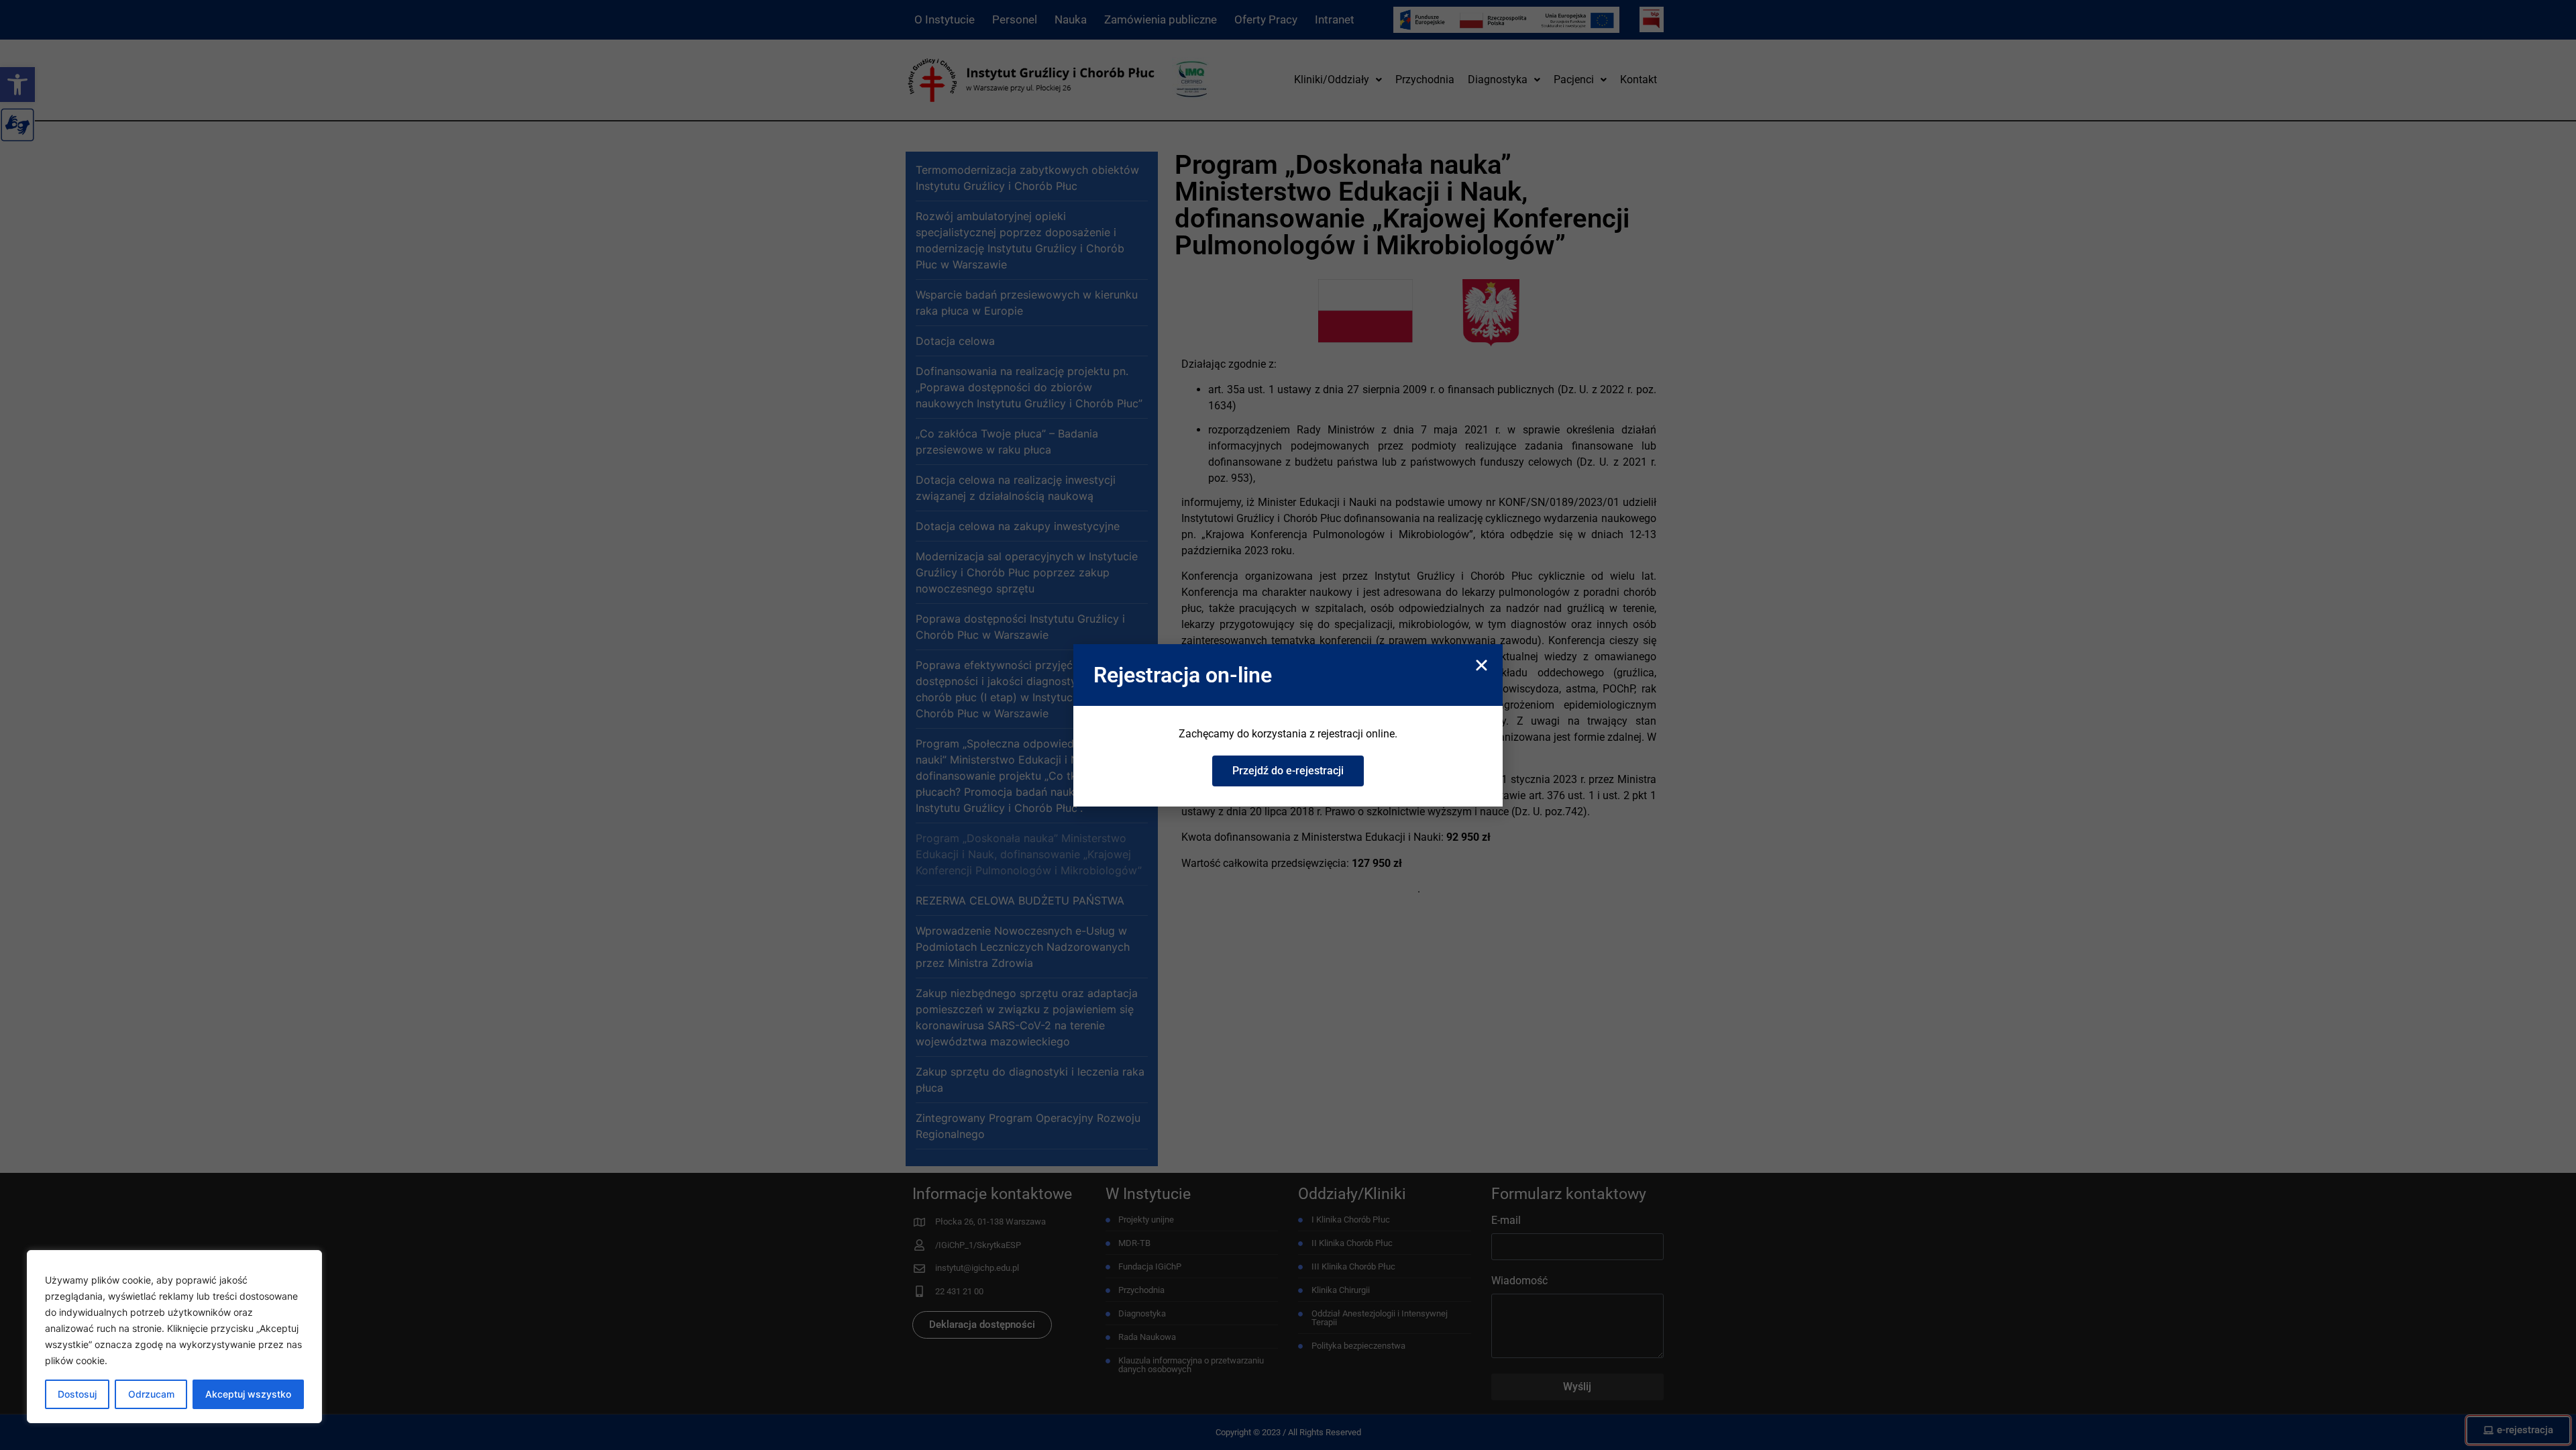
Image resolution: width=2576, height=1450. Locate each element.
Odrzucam (151, 1394)
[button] (1482, 665)
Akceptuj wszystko (248, 1394)
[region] (174, 1337)
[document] (1288, 725)
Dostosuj (77, 1394)
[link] (1288, 771)
